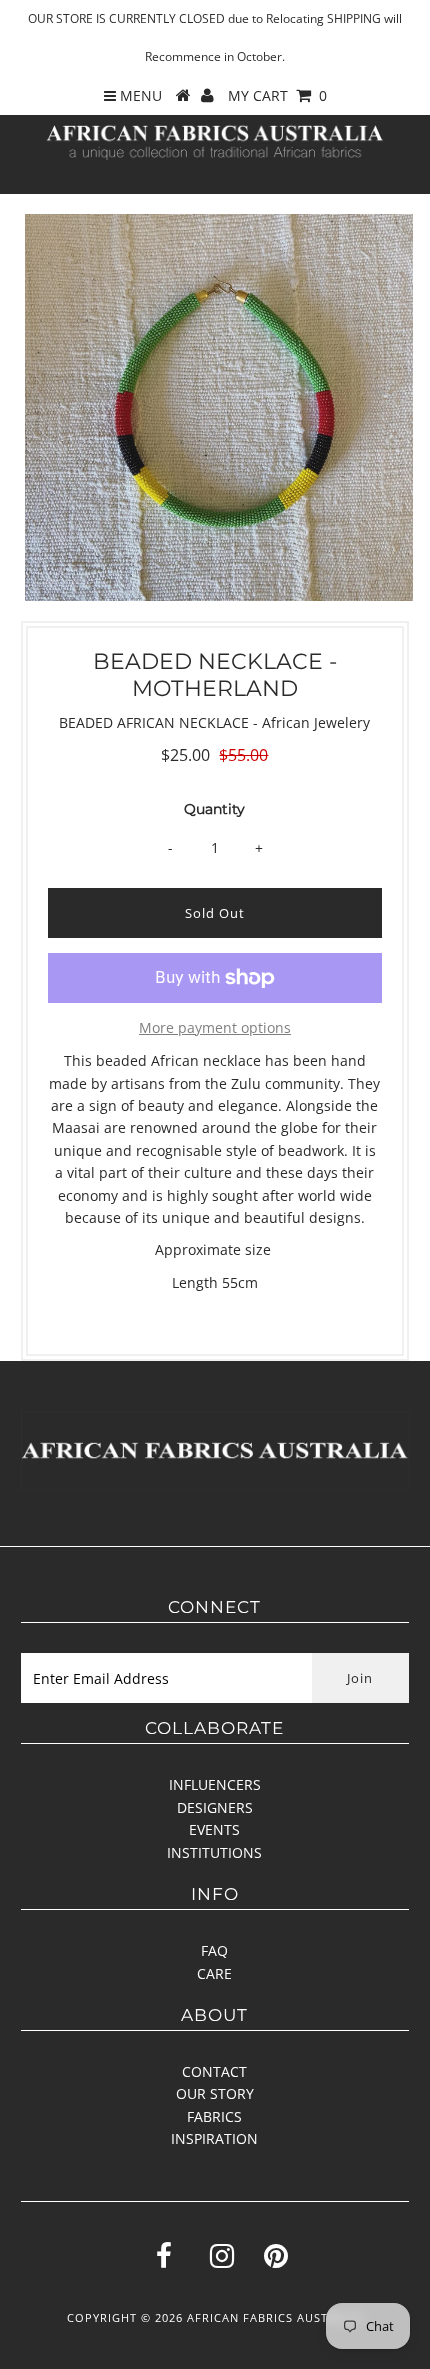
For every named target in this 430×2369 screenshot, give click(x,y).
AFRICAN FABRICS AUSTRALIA (275, 2317)
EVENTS (214, 1829)
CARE (214, 1973)
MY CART (277, 95)
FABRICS (214, 2116)
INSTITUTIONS (214, 1852)
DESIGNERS (215, 1807)
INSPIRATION (214, 2138)
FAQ (214, 1950)
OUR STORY (215, 2093)
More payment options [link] (215, 1027)
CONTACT (214, 2071)
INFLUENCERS (215, 1784)
